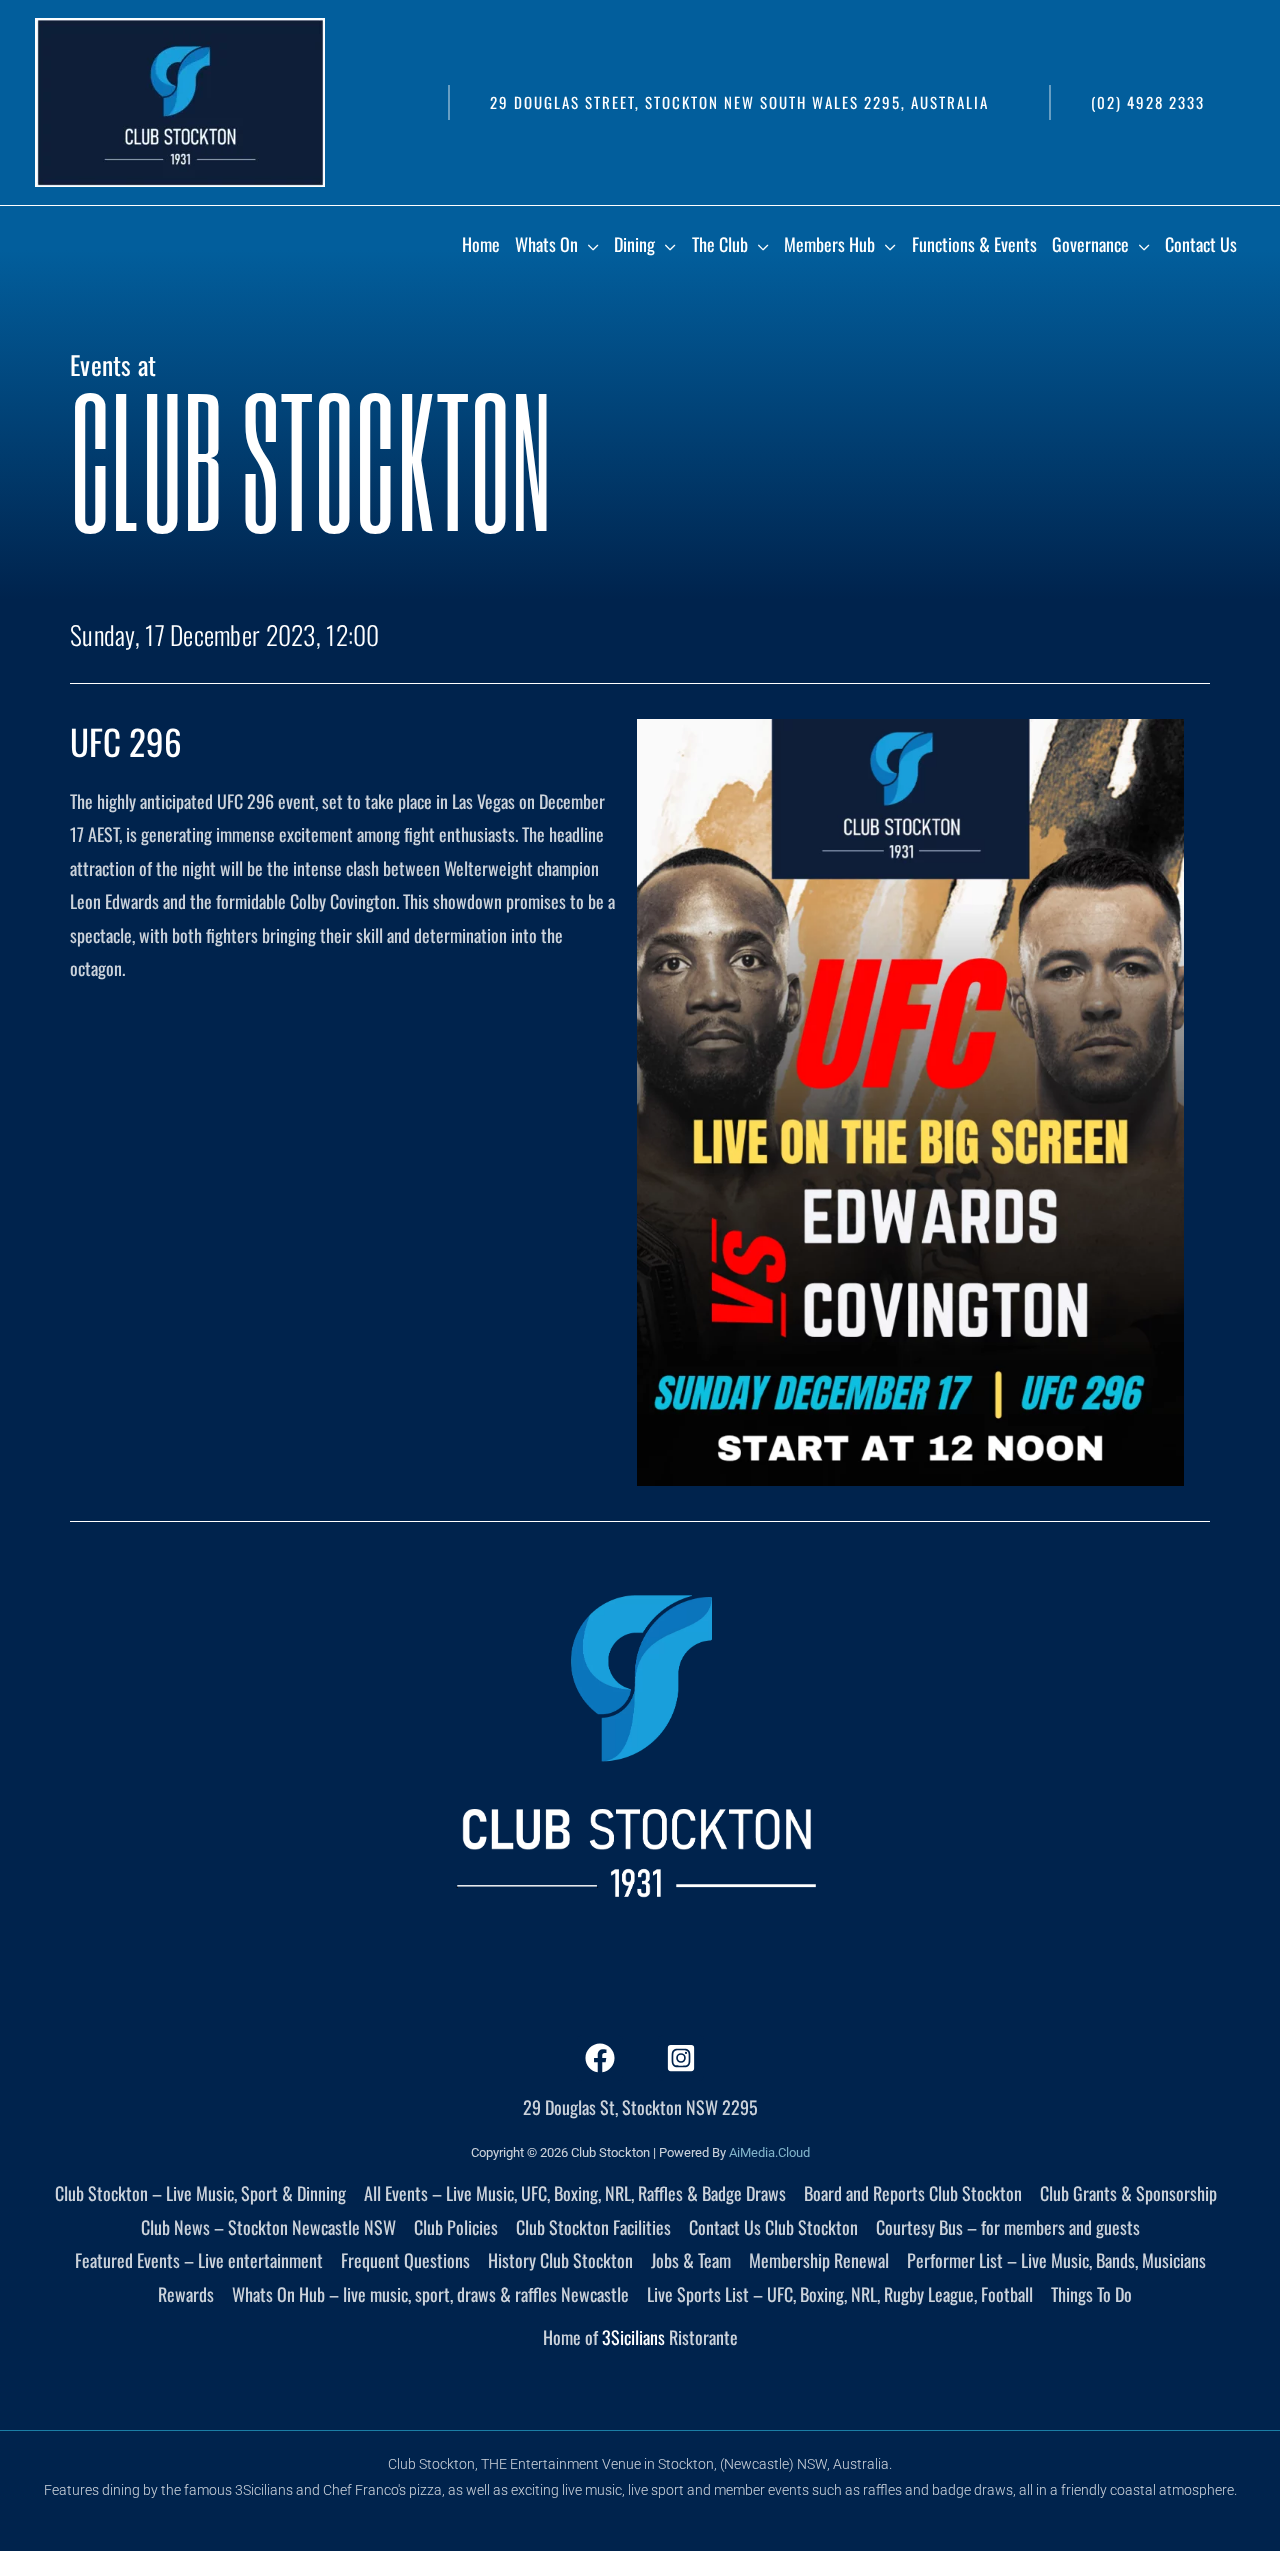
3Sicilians (633, 2337)
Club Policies (456, 2227)
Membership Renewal (819, 2260)
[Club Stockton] (180, 100)
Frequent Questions (405, 2260)
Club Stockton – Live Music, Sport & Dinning (200, 2193)
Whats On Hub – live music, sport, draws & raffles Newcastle (430, 2294)
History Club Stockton (560, 2260)
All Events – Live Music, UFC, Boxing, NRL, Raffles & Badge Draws (575, 2193)
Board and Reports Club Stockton (913, 2193)
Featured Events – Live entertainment (199, 2260)
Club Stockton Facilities (593, 2227)
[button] (738, 102)
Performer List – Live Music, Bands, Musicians (1056, 2260)
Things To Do (1091, 2294)
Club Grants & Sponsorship (1128, 2193)
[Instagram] (681, 2058)
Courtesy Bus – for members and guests (1008, 2227)
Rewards (186, 2294)
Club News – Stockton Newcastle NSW (268, 2227)
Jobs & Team (691, 2260)
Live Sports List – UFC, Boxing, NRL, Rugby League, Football (840, 2294)
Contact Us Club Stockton (773, 2227)
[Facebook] (600, 2058)
